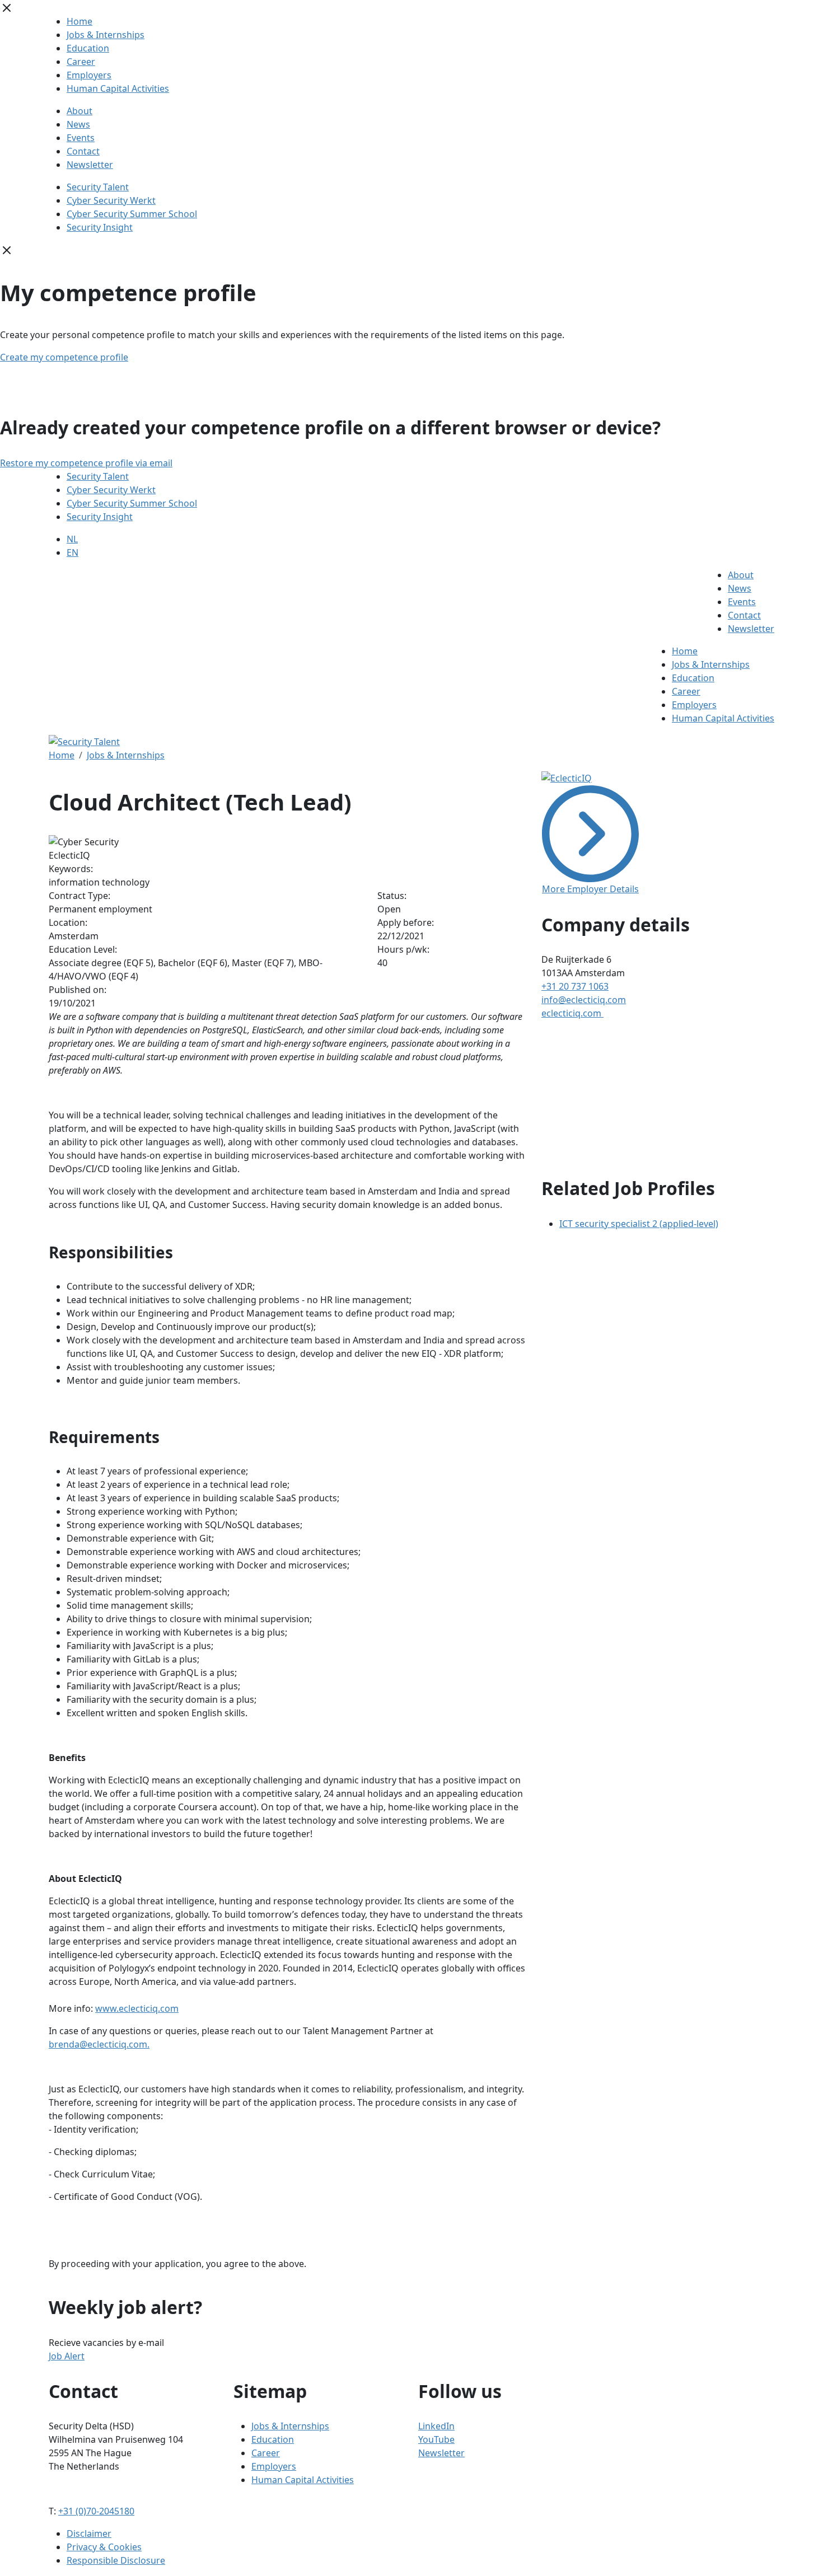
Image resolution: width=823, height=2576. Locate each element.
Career (81, 62)
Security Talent (98, 187)
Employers (89, 75)
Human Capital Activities (118, 88)
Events (81, 138)
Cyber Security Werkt (111, 200)
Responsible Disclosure (116, 2560)
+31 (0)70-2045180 (96, 2511)
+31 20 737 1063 (575, 986)
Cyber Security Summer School (132, 214)
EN (73, 552)
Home (80, 21)
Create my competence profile (64, 357)
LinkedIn (436, 2426)
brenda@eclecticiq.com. (99, 2044)
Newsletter (90, 165)
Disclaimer (89, 2533)
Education (88, 48)
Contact (83, 151)
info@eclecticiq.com (584, 1000)
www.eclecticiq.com (137, 2008)
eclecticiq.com (572, 1013)
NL (72, 539)
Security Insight (100, 227)
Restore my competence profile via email (86, 463)
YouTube (436, 2439)
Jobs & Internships (106, 35)
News (78, 124)
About (80, 111)
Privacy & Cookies (104, 2547)
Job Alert (67, 2356)
